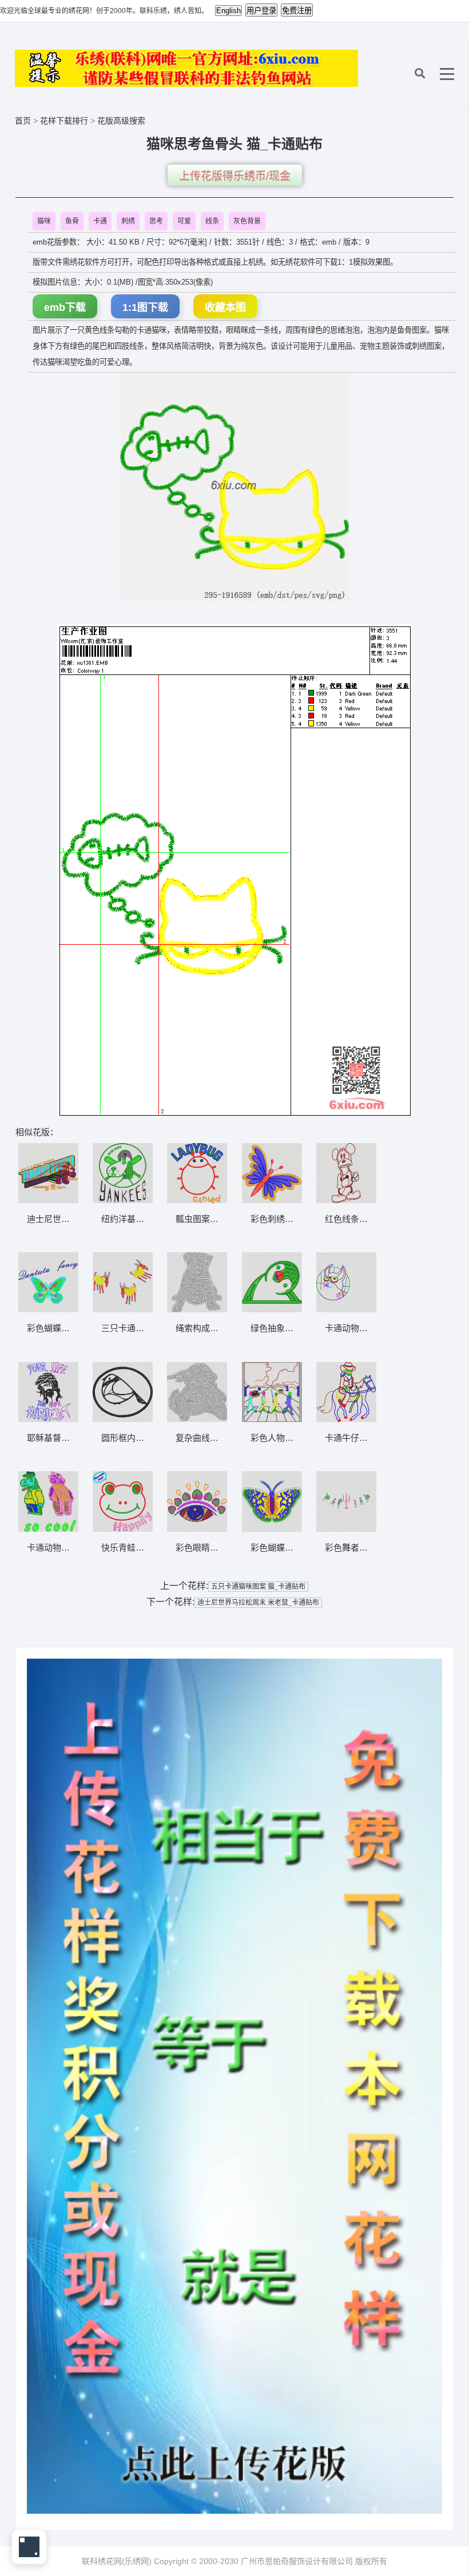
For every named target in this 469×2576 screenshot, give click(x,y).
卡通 (100, 221)
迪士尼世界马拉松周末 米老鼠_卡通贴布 (258, 1603)
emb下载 (65, 307)
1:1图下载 (145, 307)
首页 (23, 121)
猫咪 (44, 221)
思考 (156, 221)
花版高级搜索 (121, 121)
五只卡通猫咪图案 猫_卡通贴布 (258, 1587)
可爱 (184, 221)
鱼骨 (72, 221)
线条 (212, 221)
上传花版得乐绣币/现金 (235, 176)
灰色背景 (247, 221)
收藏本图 (225, 307)
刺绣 (128, 221)
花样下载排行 (65, 121)
